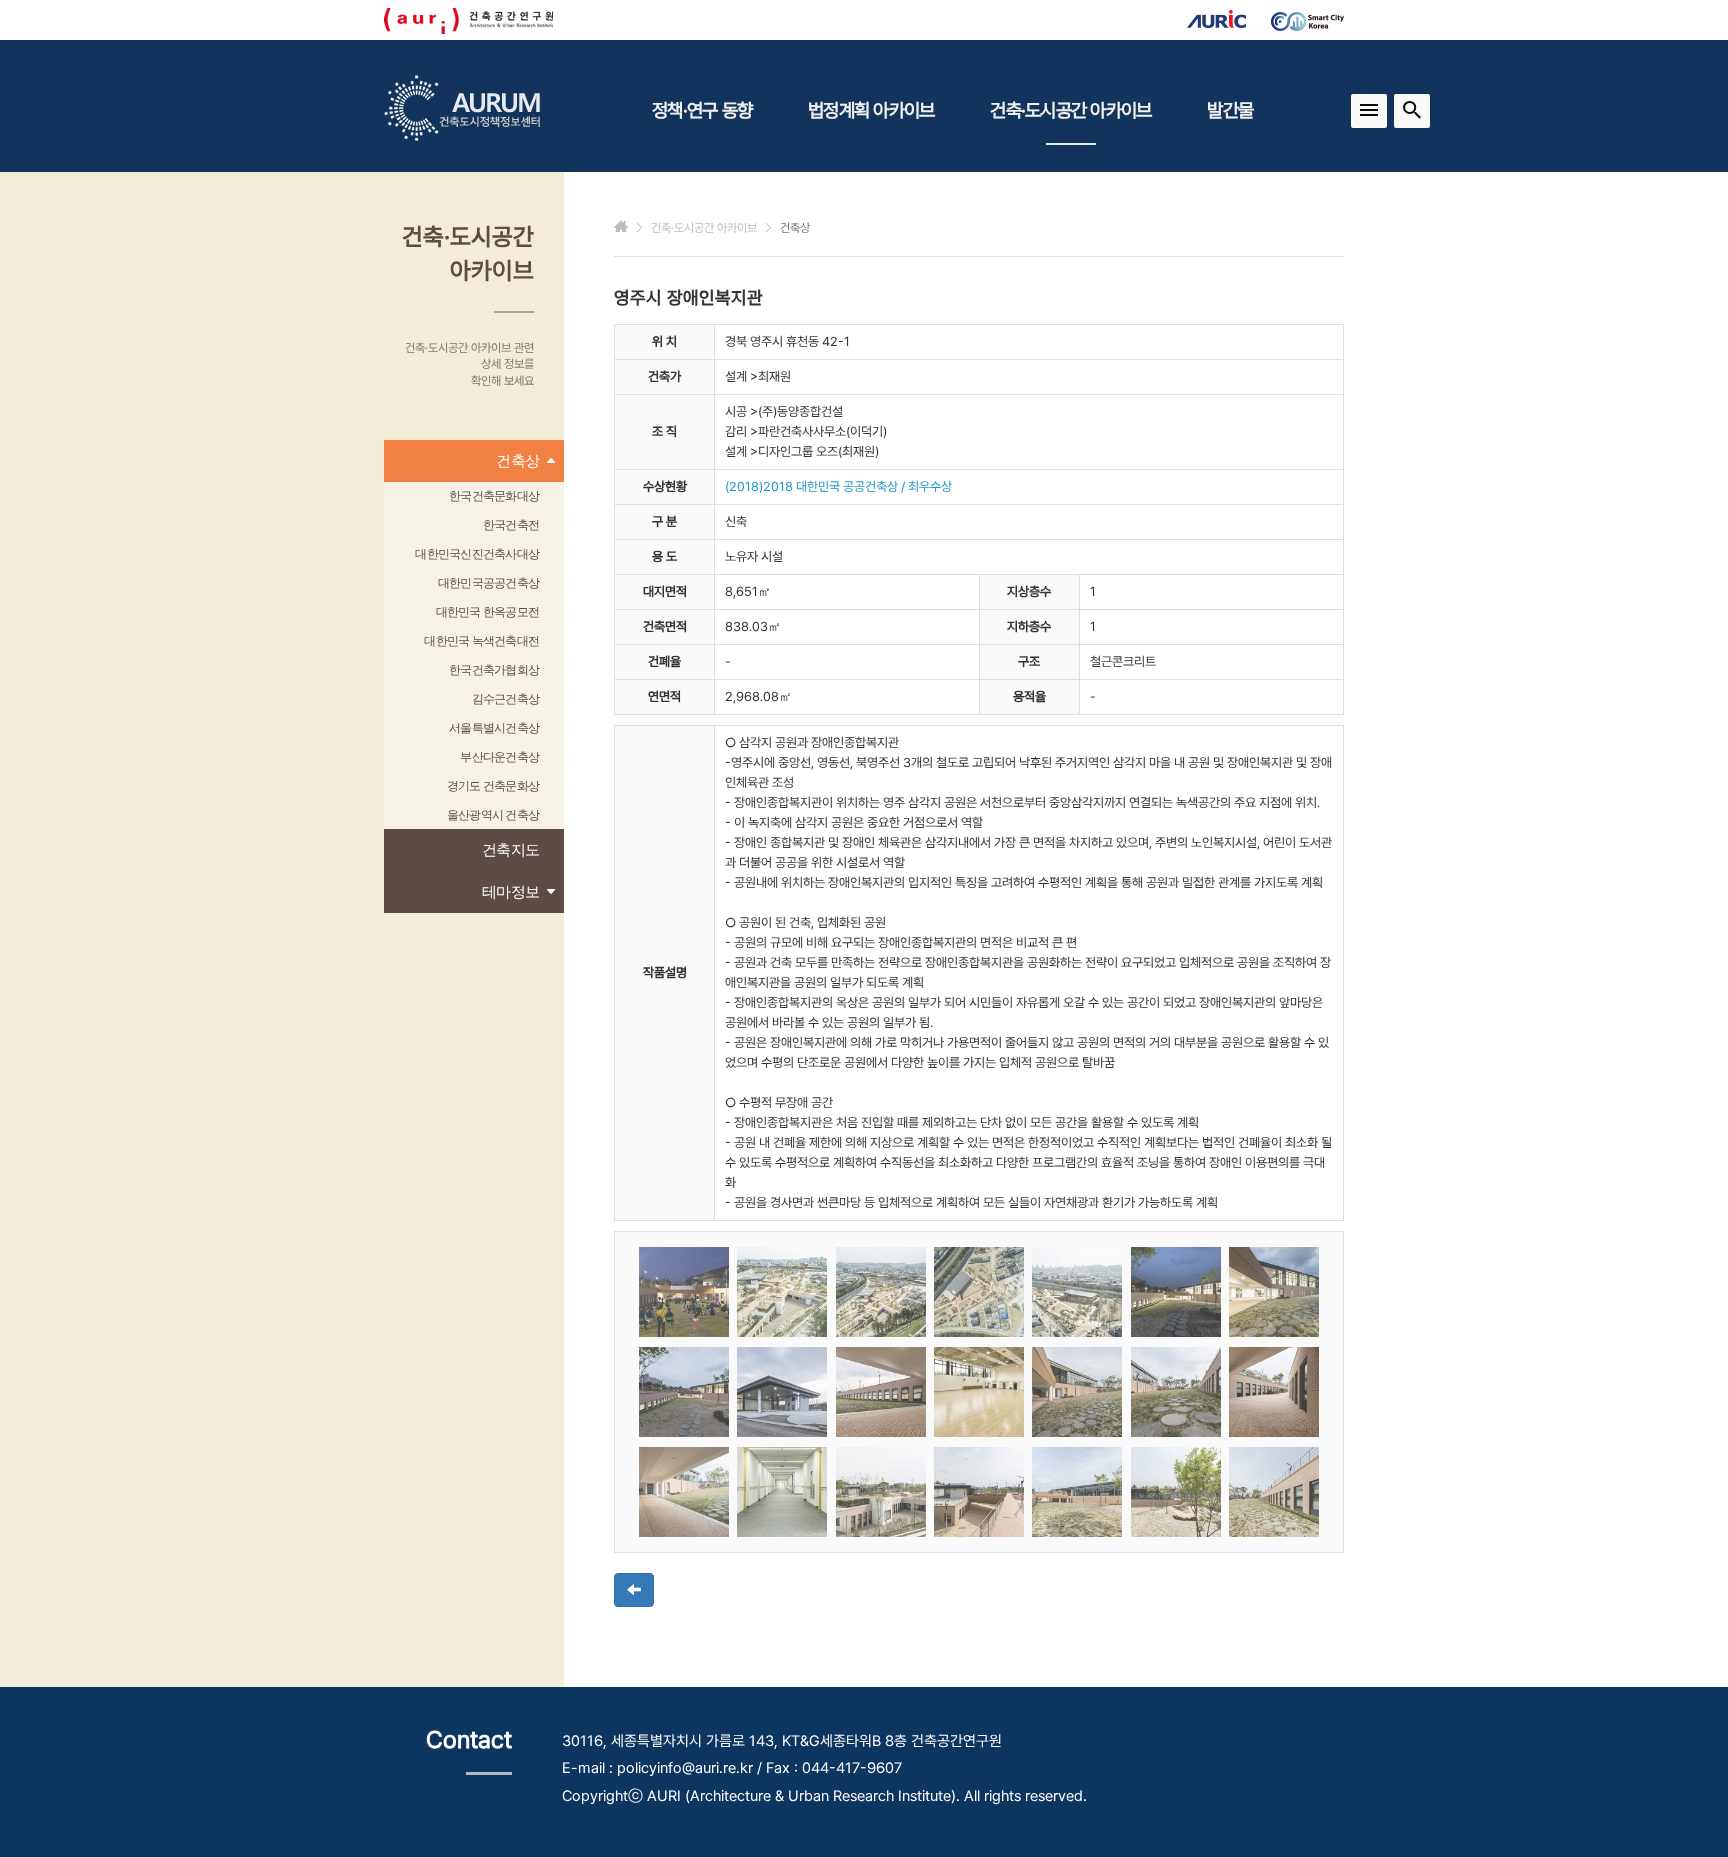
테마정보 (510, 891)
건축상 (517, 460)
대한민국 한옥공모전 (488, 612)
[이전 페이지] (634, 1590)
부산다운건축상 (499, 757)
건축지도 (510, 849)
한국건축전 (511, 525)
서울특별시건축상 (494, 728)
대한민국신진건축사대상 (477, 554)
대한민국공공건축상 (488, 583)
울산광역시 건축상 (493, 815)
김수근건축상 (506, 699)
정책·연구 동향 (702, 110)
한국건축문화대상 (494, 496)
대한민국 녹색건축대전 (481, 641)
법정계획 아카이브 (871, 110)
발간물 (1230, 110)
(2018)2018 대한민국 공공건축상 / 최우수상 (838, 486)
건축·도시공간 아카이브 (1070, 110)
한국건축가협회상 (494, 670)
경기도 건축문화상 (493, 786)
